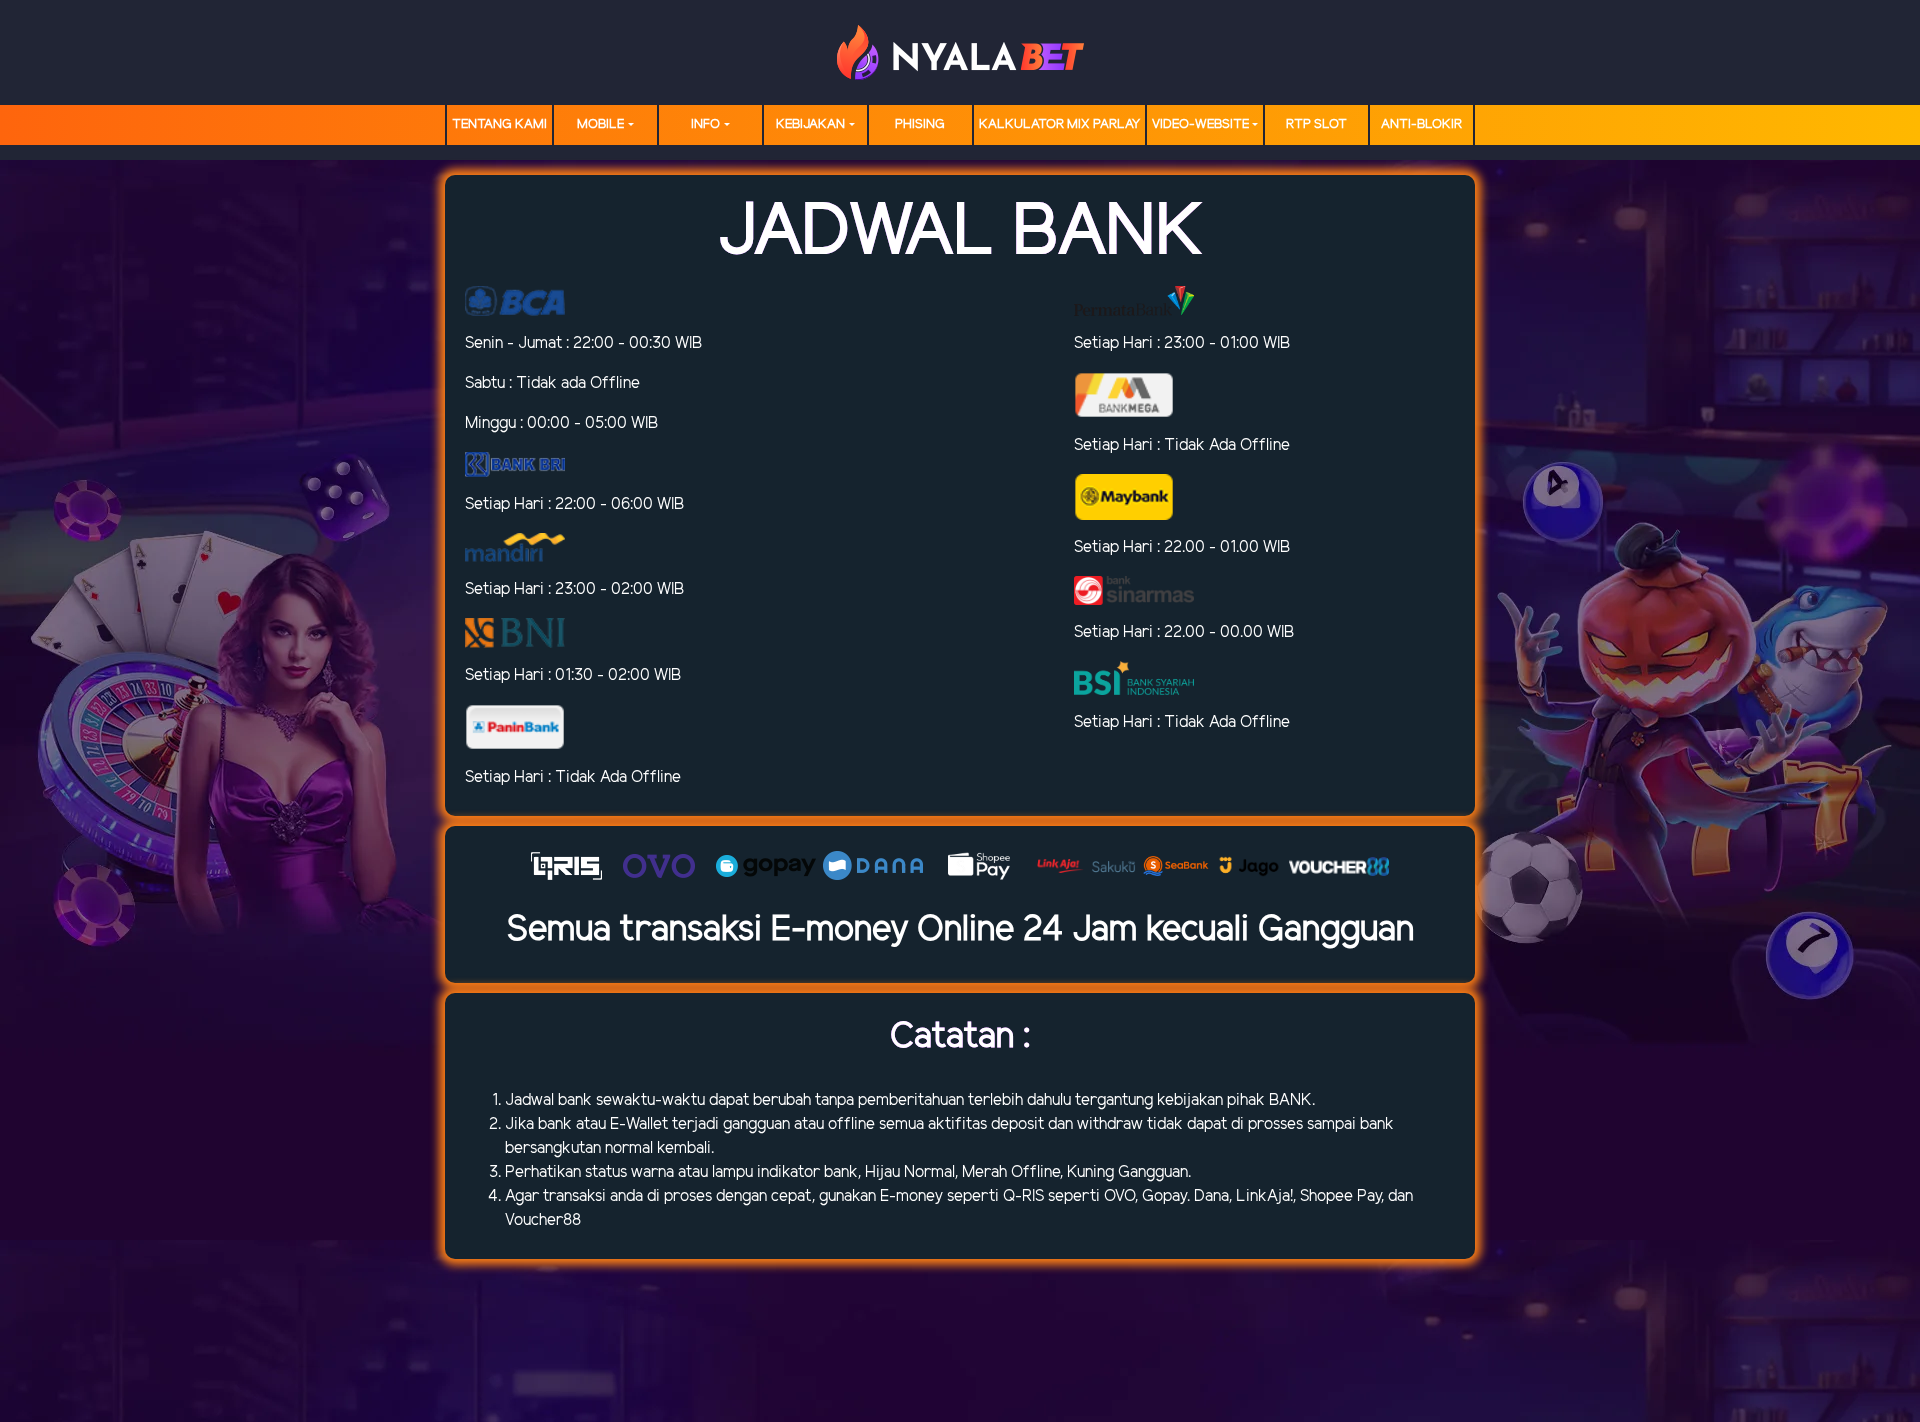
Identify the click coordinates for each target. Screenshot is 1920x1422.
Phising (920, 124)
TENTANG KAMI (499, 124)
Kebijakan (810, 124)
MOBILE (600, 124)
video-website (1200, 124)
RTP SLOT (1316, 124)
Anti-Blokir (1421, 124)
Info (705, 124)
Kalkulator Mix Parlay (1059, 124)
